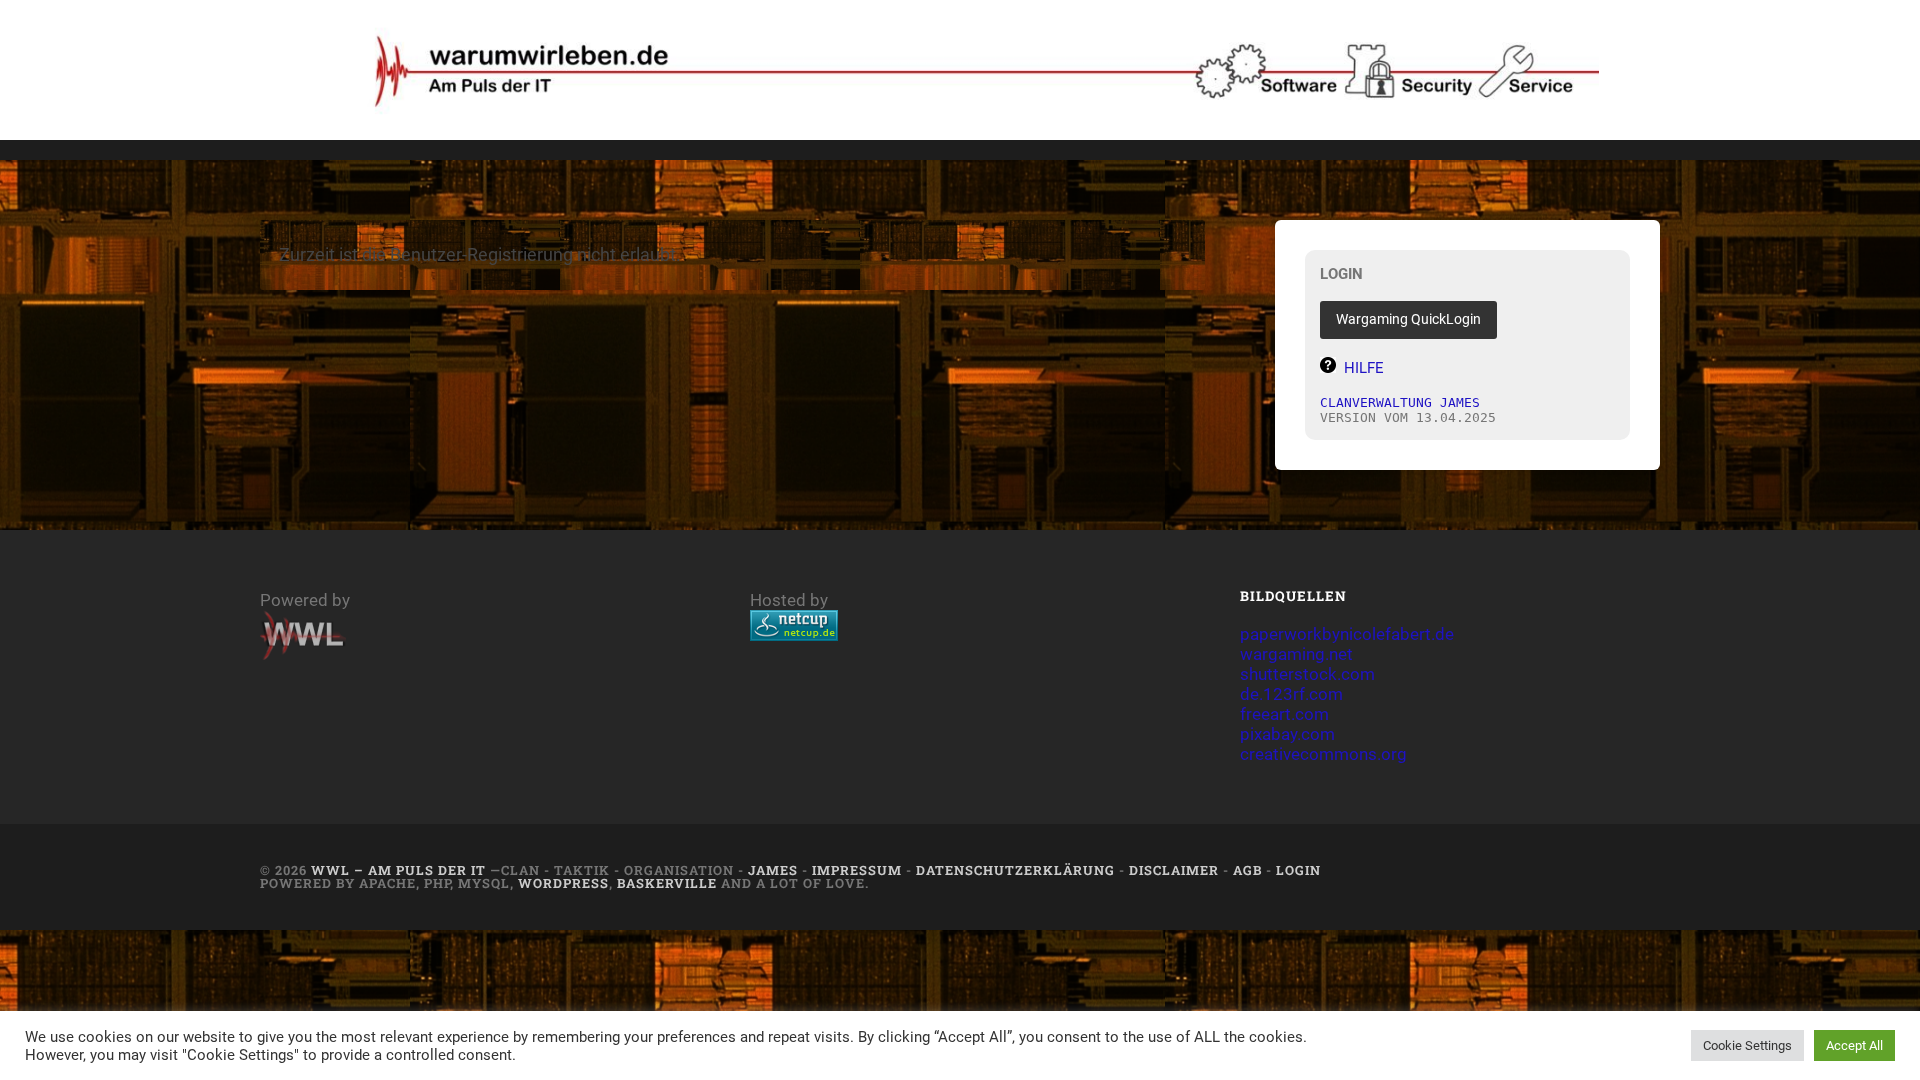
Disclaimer (1174, 870)
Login (1298, 870)
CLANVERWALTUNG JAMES (1400, 402)
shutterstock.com (1307, 674)
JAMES (773, 870)
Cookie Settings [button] (1747, 1045)
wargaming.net (1296, 654)
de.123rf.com (1291, 694)
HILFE (1364, 368)
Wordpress (563, 883)
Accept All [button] (1854, 1045)
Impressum (857, 870)
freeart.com (1284, 714)
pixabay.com (1287, 734)
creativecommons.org (1323, 754)
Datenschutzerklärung (1015, 870)
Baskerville (667, 883)
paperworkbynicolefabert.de (1347, 634)
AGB (1247, 870)
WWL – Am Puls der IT (398, 870)
